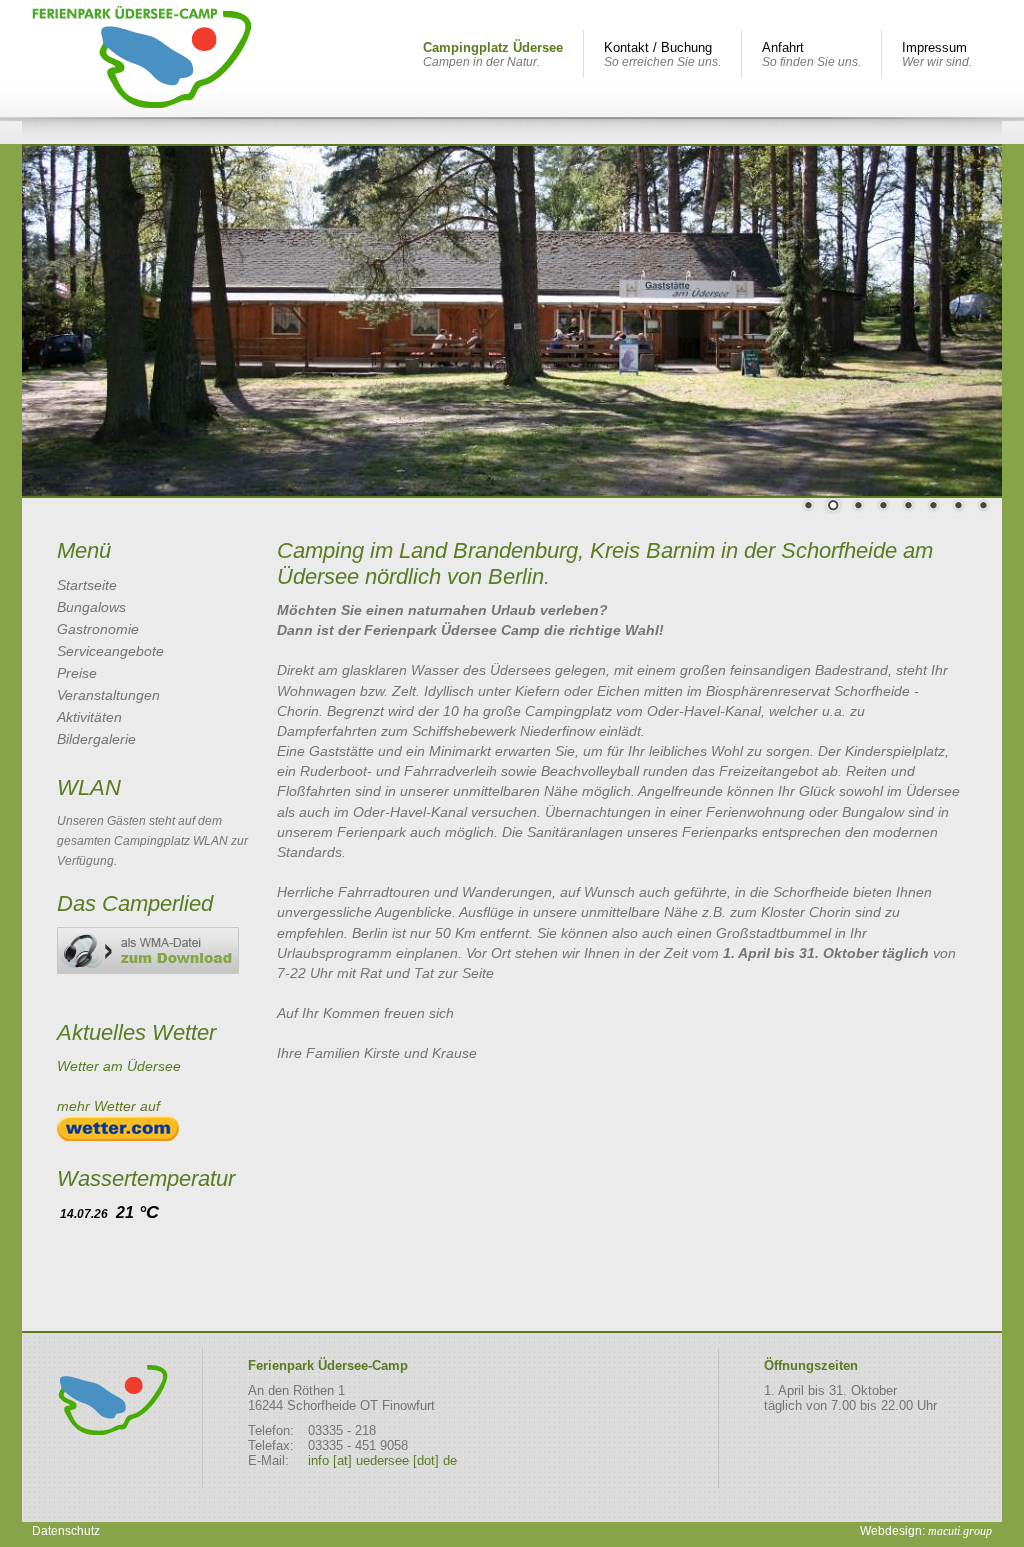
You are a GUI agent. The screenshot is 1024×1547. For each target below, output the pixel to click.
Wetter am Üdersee (119, 1066)
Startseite (87, 585)
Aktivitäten (89, 717)
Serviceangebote (110, 651)
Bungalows (91, 607)
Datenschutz (66, 1531)
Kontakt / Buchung (662, 54)
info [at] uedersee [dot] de (382, 1460)
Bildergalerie (96, 739)
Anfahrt (811, 54)
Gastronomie (98, 629)
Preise (77, 673)
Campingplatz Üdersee (493, 54)
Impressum (937, 54)
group (960, 1531)
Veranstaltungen (108, 695)
